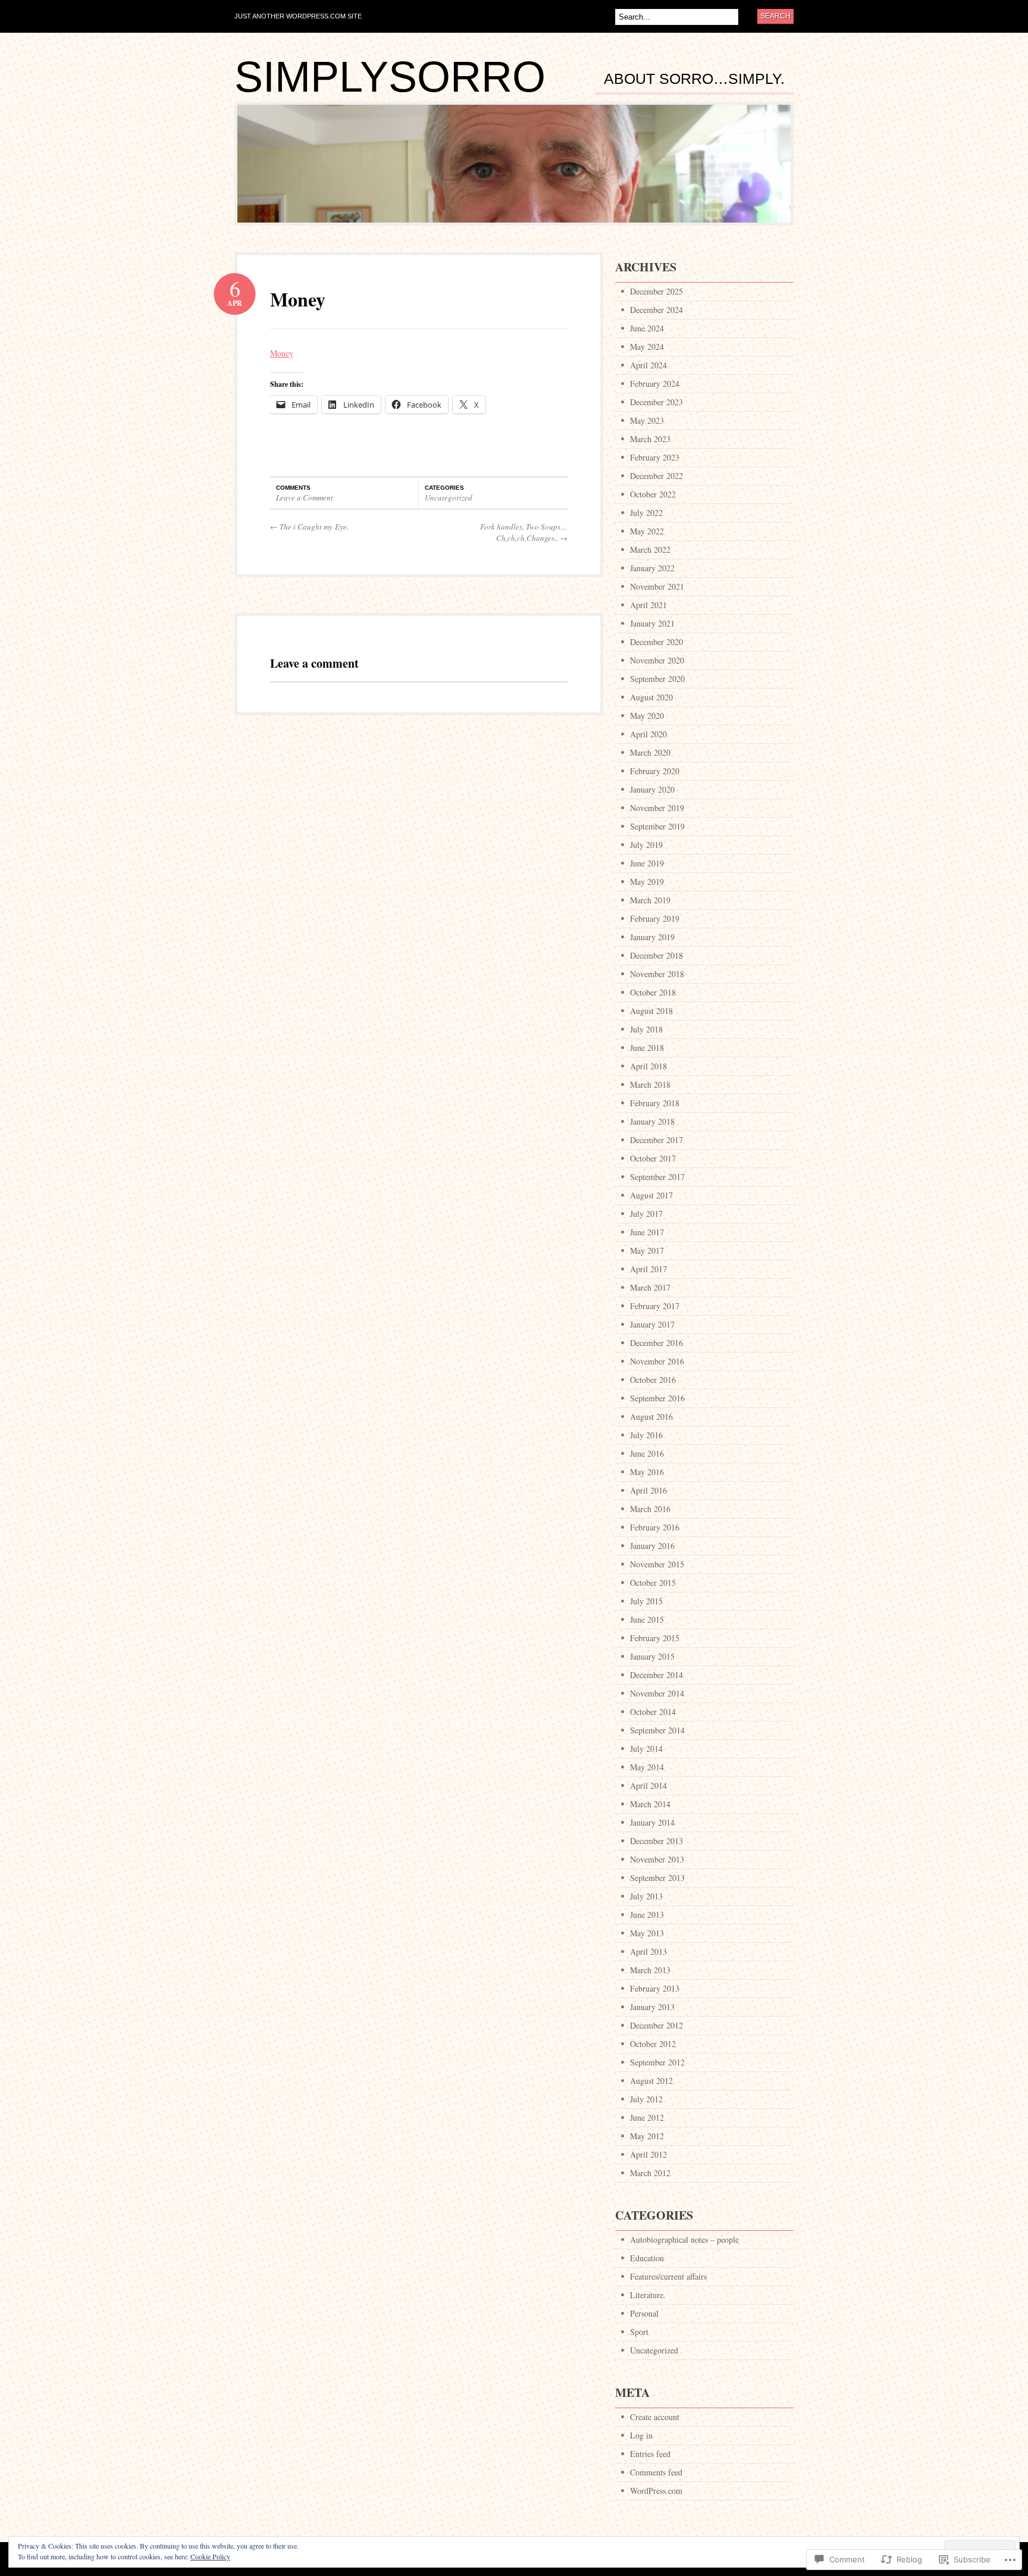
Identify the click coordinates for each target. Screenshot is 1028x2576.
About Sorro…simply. (694, 79)
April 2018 (648, 1066)
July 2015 (646, 1601)
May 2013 (647, 1933)
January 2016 (652, 1546)
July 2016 (646, 1435)
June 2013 (647, 1915)
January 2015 (652, 1656)
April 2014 (648, 1785)
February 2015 (655, 1638)
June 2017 (647, 1232)
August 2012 (651, 2081)
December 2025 (656, 291)
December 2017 (656, 1140)
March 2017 (650, 1287)
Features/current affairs (668, 2276)
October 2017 (653, 1158)
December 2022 (656, 476)
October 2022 (653, 494)
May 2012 (647, 2136)
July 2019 (646, 845)
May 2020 (647, 716)
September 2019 (657, 826)
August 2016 (651, 1417)
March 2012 (650, 2173)
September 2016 (657, 1398)
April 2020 (648, 734)
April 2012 (648, 2154)
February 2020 (655, 771)
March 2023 (650, 439)
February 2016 (655, 1527)
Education (647, 2258)
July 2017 (646, 1214)
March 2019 (650, 900)
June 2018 (647, 1048)
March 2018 (650, 1084)
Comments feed (656, 2472)
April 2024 (648, 365)
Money (298, 299)
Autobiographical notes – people (684, 2239)
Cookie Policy (210, 2556)
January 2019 (652, 937)
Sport (639, 2332)
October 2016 (653, 1380)
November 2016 (657, 1361)
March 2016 (650, 1509)
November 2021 (657, 586)
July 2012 (646, 2099)
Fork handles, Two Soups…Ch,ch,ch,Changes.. (524, 533)
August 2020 (651, 697)
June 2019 (647, 863)
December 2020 (656, 642)
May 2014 (647, 1767)
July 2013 (646, 1896)
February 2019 (655, 918)
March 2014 (650, 1804)
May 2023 (647, 420)
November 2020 (657, 660)
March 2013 (650, 1970)
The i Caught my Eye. (309, 527)
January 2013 (652, 2007)
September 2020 (657, 679)
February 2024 (655, 384)
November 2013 (657, 1859)
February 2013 (655, 1988)
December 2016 (656, 1343)
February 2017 (655, 1306)
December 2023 (656, 402)
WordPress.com (656, 2491)
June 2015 (647, 1619)
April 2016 (648, 1490)
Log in (641, 2435)
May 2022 (647, 531)
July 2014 (646, 1749)
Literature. (648, 2295)
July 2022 (646, 513)
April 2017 (648, 1269)
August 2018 (651, 1011)
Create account (655, 2417)
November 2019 (657, 808)
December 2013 (656, 1841)
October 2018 (653, 992)
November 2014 (657, 1693)
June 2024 (647, 328)
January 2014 (652, 1822)
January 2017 (652, 1324)
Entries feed (650, 2454)
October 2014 (653, 1712)
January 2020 (652, 789)
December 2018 (656, 955)
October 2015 (653, 1583)
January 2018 (652, 1121)
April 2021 (648, 605)
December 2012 (656, 2025)
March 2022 (650, 550)
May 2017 (647, 1251)
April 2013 (648, 1951)
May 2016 (647, 1472)
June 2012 (647, 2118)
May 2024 (647, 347)
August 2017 (651, 1195)
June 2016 (647, 1453)
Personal (644, 2313)
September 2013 (657, 1878)
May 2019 (647, 882)
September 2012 (657, 2062)
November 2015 (657, 1564)
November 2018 (657, 974)
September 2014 (657, 1730)
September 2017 (657, 1177)
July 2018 (646, 1029)
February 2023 (655, 457)
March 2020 (650, 752)
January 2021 (652, 623)
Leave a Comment (305, 497)
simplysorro (390, 77)
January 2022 (652, 568)
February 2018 (655, 1103)
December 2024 (656, 310)
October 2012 (653, 2044)
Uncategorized (449, 497)
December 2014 (656, 1675)
